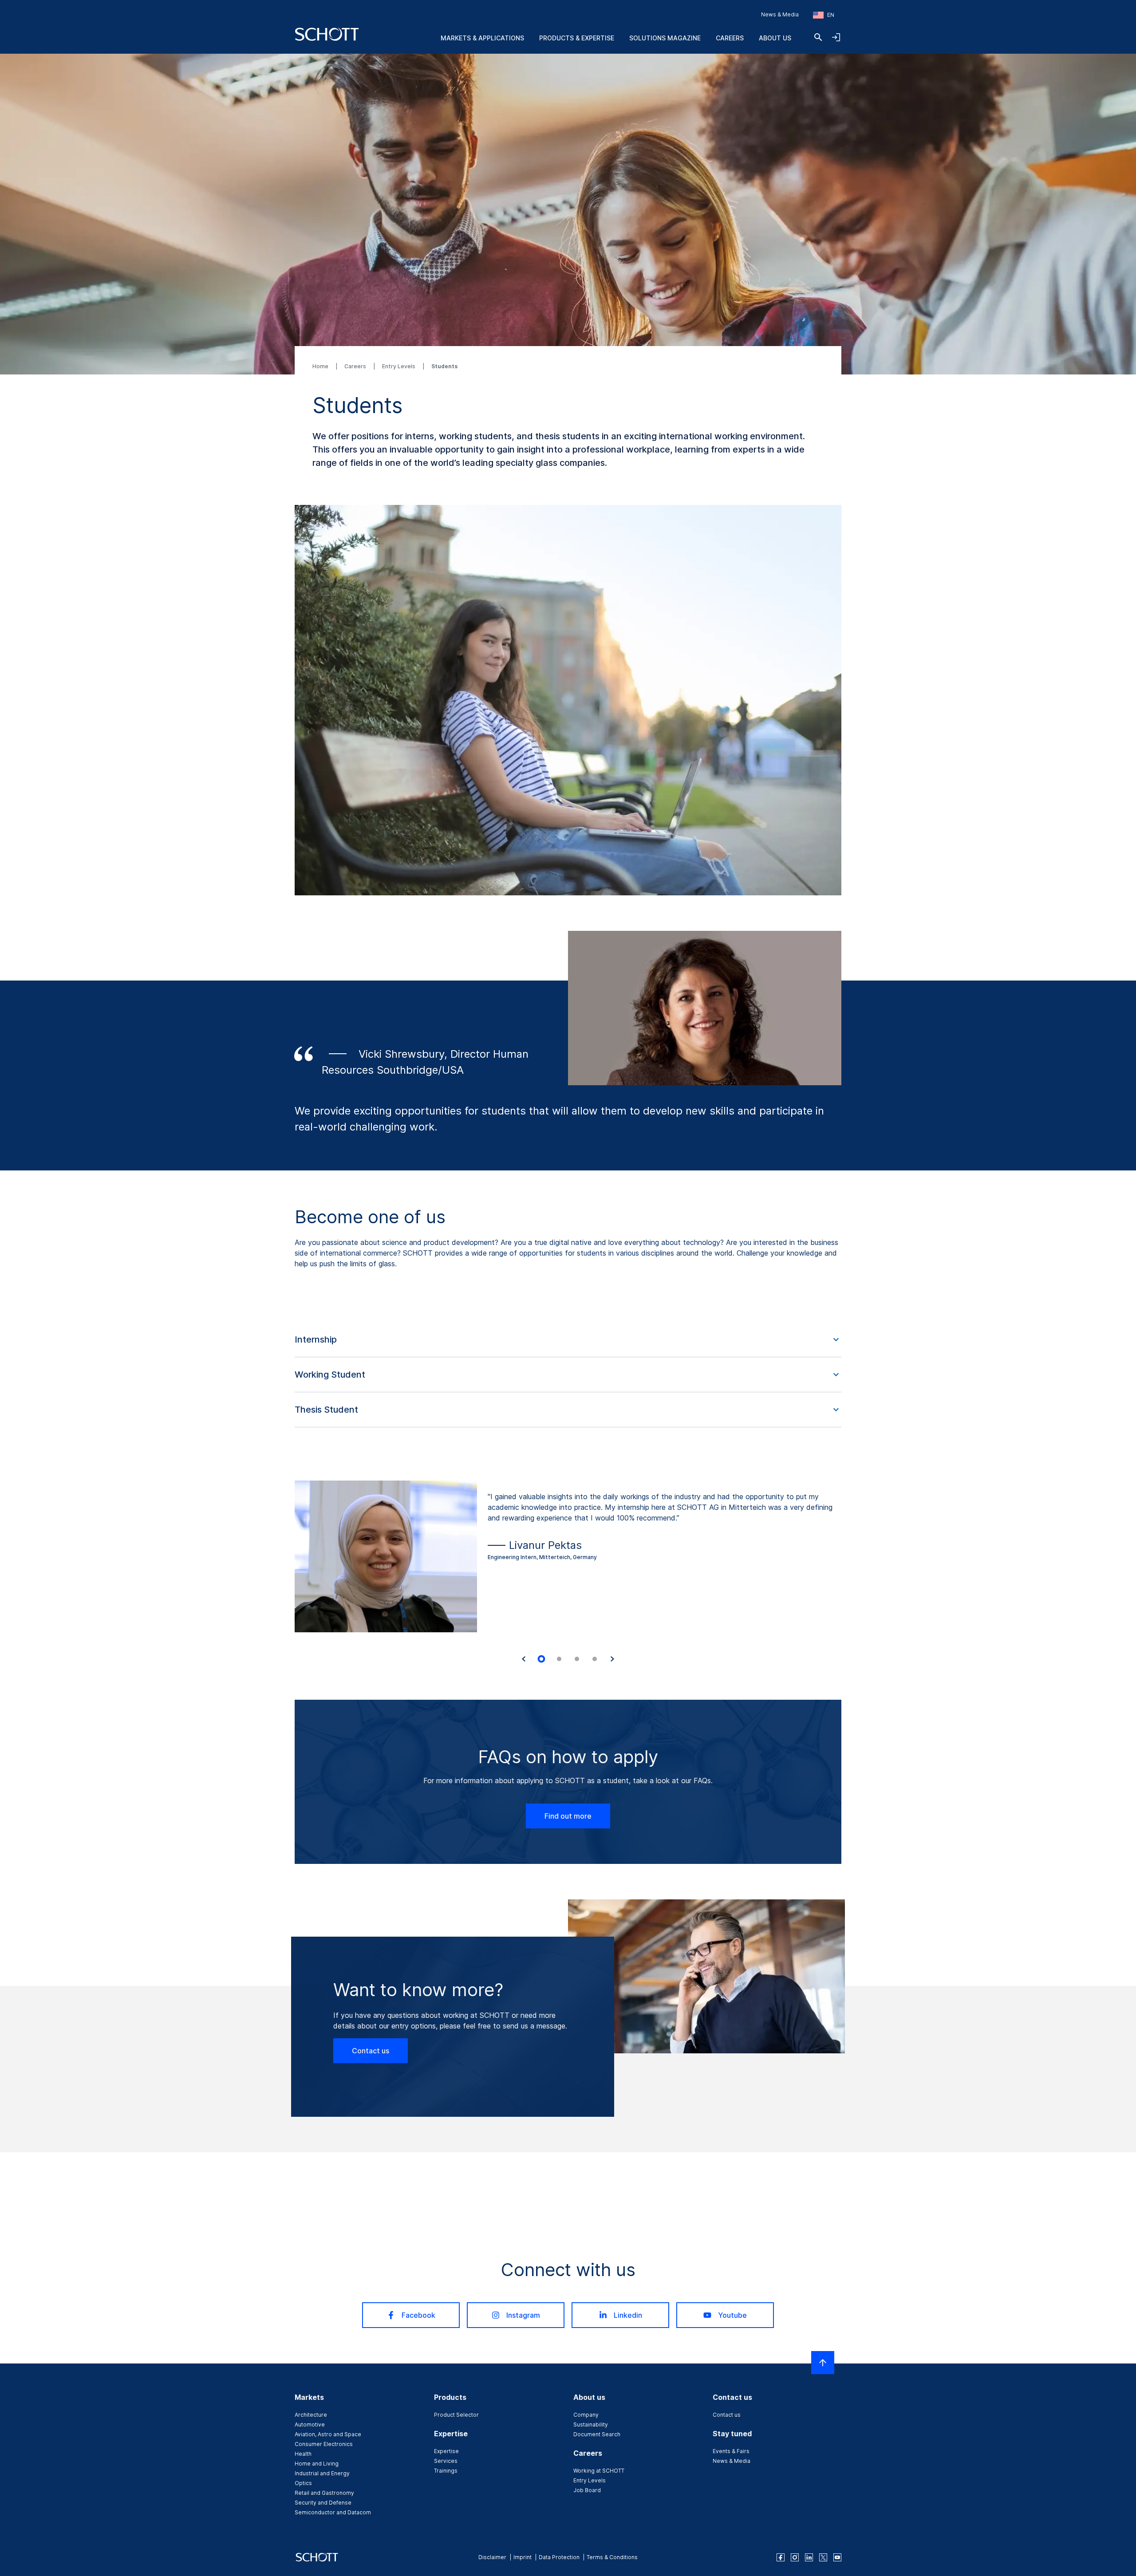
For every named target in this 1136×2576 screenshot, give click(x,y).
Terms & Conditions (612, 2557)
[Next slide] (612, 1659)
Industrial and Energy (322, 2473)
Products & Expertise (577, 38)
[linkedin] (809, 2557)
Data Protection (559, 2557)
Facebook (418, 2315)
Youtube (732, 2315)
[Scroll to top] (823, 2363)
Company (586, 2415)
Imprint (523, 2557)
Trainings (446, 2471)
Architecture (311, 2415)
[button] (568, 1340)
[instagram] (795, 2557)
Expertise (446, 2451)
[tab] (541, 1659)
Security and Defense (323, 2503)
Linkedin (628, 2315)
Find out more (568, 1816)
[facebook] (781, 2557)
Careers (730, 38)
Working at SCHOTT (599, 2471)
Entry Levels (399, 366)
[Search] (818, 37)
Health (303, 2454)
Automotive (310, 2424)
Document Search (597, 2434)
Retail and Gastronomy (324, 2493)
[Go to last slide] (524, 1659)
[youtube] (837, 2557)
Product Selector (456, 2415)
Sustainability (591, 2424)
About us (775, 38)
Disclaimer (492, 2557)
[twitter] (823, 2557)
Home (321, 366)
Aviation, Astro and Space (328, 2434)
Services (446, 2461)
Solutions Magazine (665, 38)
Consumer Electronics (324, 2444)
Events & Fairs (731, 2451)
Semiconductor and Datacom (333, 2512)
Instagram (523, 2315)
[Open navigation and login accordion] (836, 37)
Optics (303, 2483)
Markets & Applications (482, 38)
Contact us (371, 2051)
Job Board (587, 2490)
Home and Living (317, 2464)
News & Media (780, 14)
